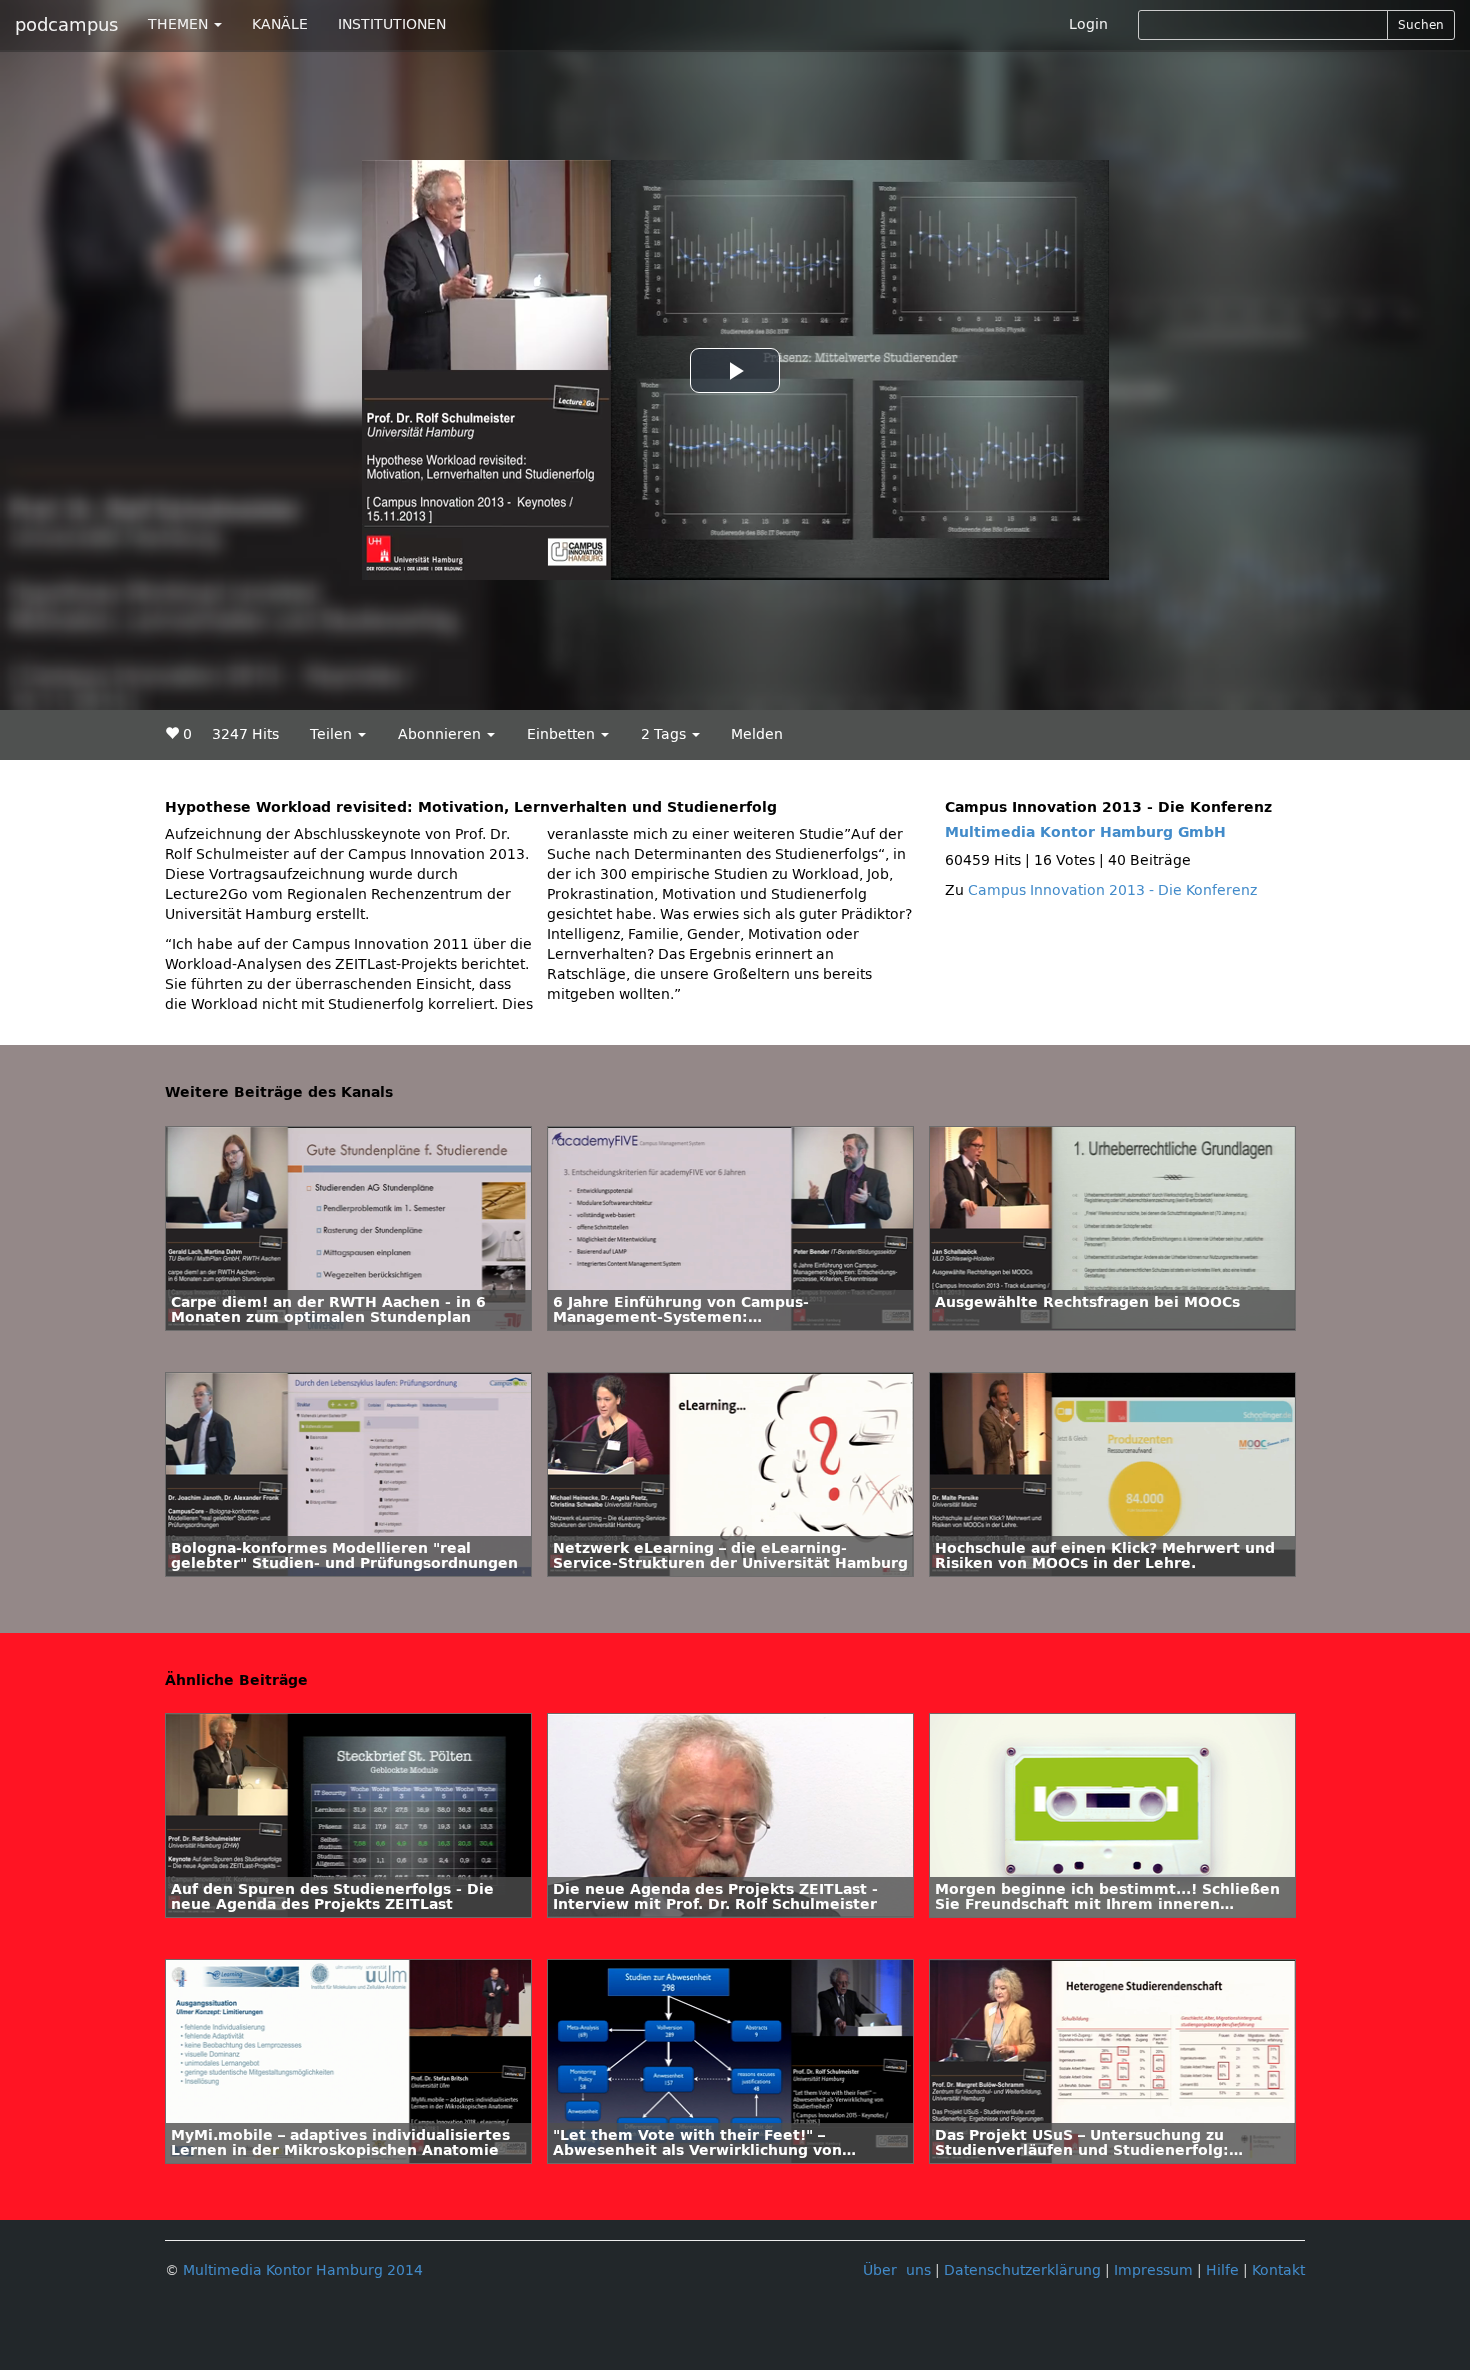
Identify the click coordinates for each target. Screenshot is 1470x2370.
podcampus (66, 25)
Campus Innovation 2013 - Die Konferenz (1112, 890)
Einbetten (563, 734)
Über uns (897, 2270)
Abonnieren (441, 734)
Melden (757, 734)
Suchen (1421, 25)
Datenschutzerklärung (1022, 2270)
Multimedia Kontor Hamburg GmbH (1085, 832)
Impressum (1153, 2270)
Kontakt (1278, 2270)
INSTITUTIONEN (392, 24)
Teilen (333, 734)
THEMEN (180, 24)
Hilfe (1222, 2270)
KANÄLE (280, 24)
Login (1088, 24)
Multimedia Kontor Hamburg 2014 (303, 2270)
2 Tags (665, 734)
